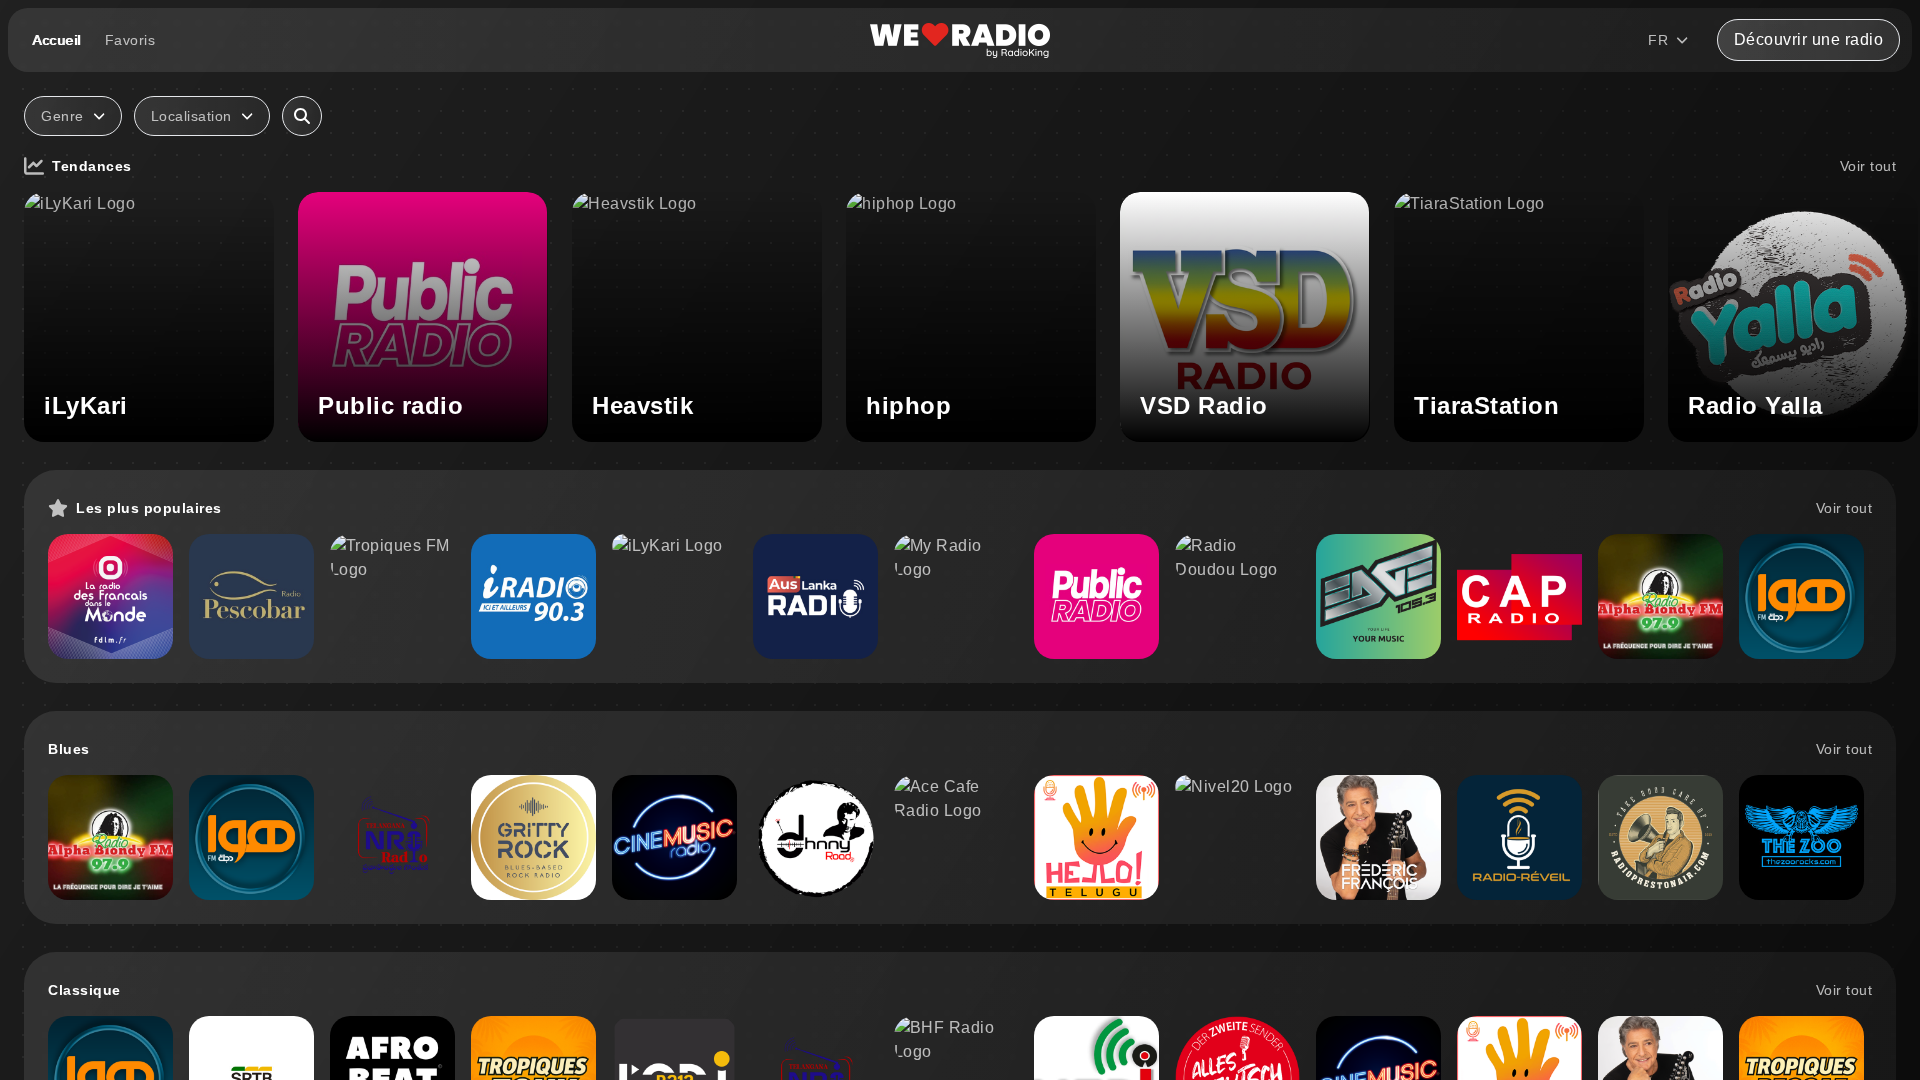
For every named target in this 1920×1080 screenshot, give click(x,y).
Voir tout (1868, 166)
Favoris (130, 40)
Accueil (56, 40)
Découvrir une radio (1809, 39)
